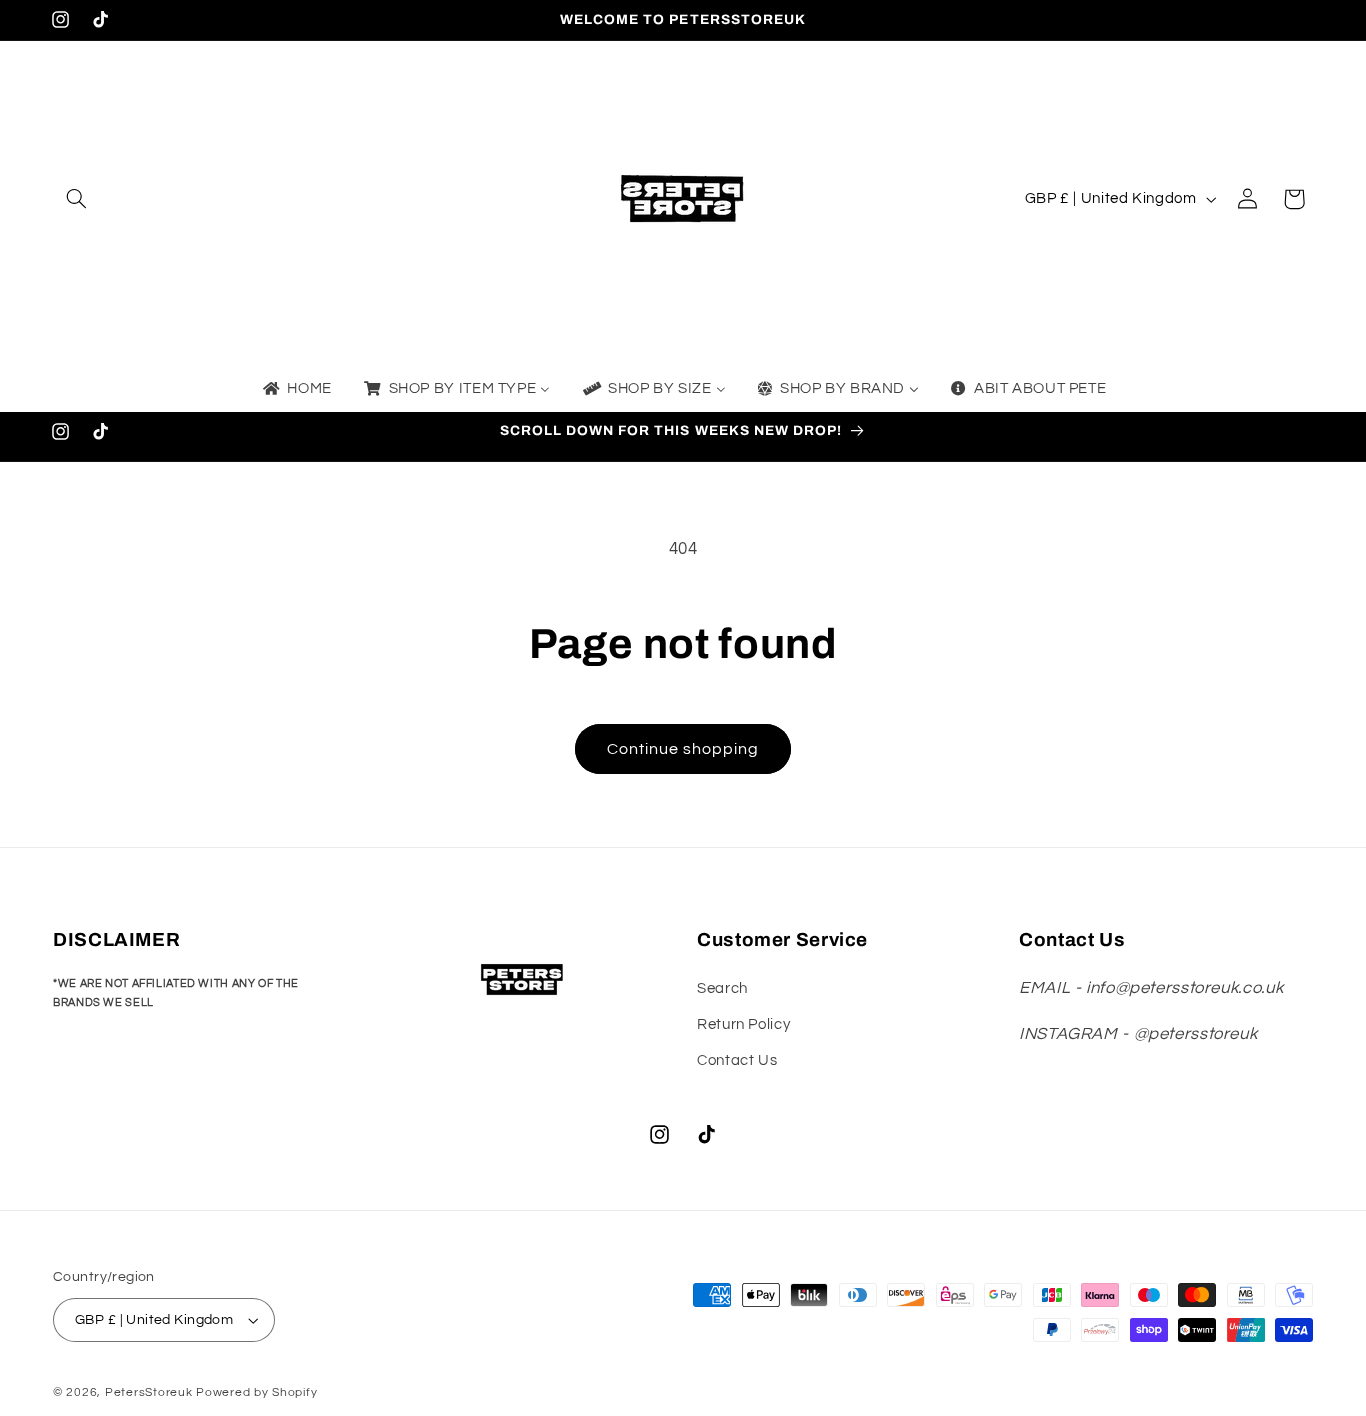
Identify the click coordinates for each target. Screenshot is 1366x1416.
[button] (76, 199)
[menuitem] (295, 390)
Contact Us (737, 1060)
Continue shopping (683, 749)
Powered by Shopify (256, 1392)
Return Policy (743, 1024)
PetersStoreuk (149, 1392)
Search (722, 988)
